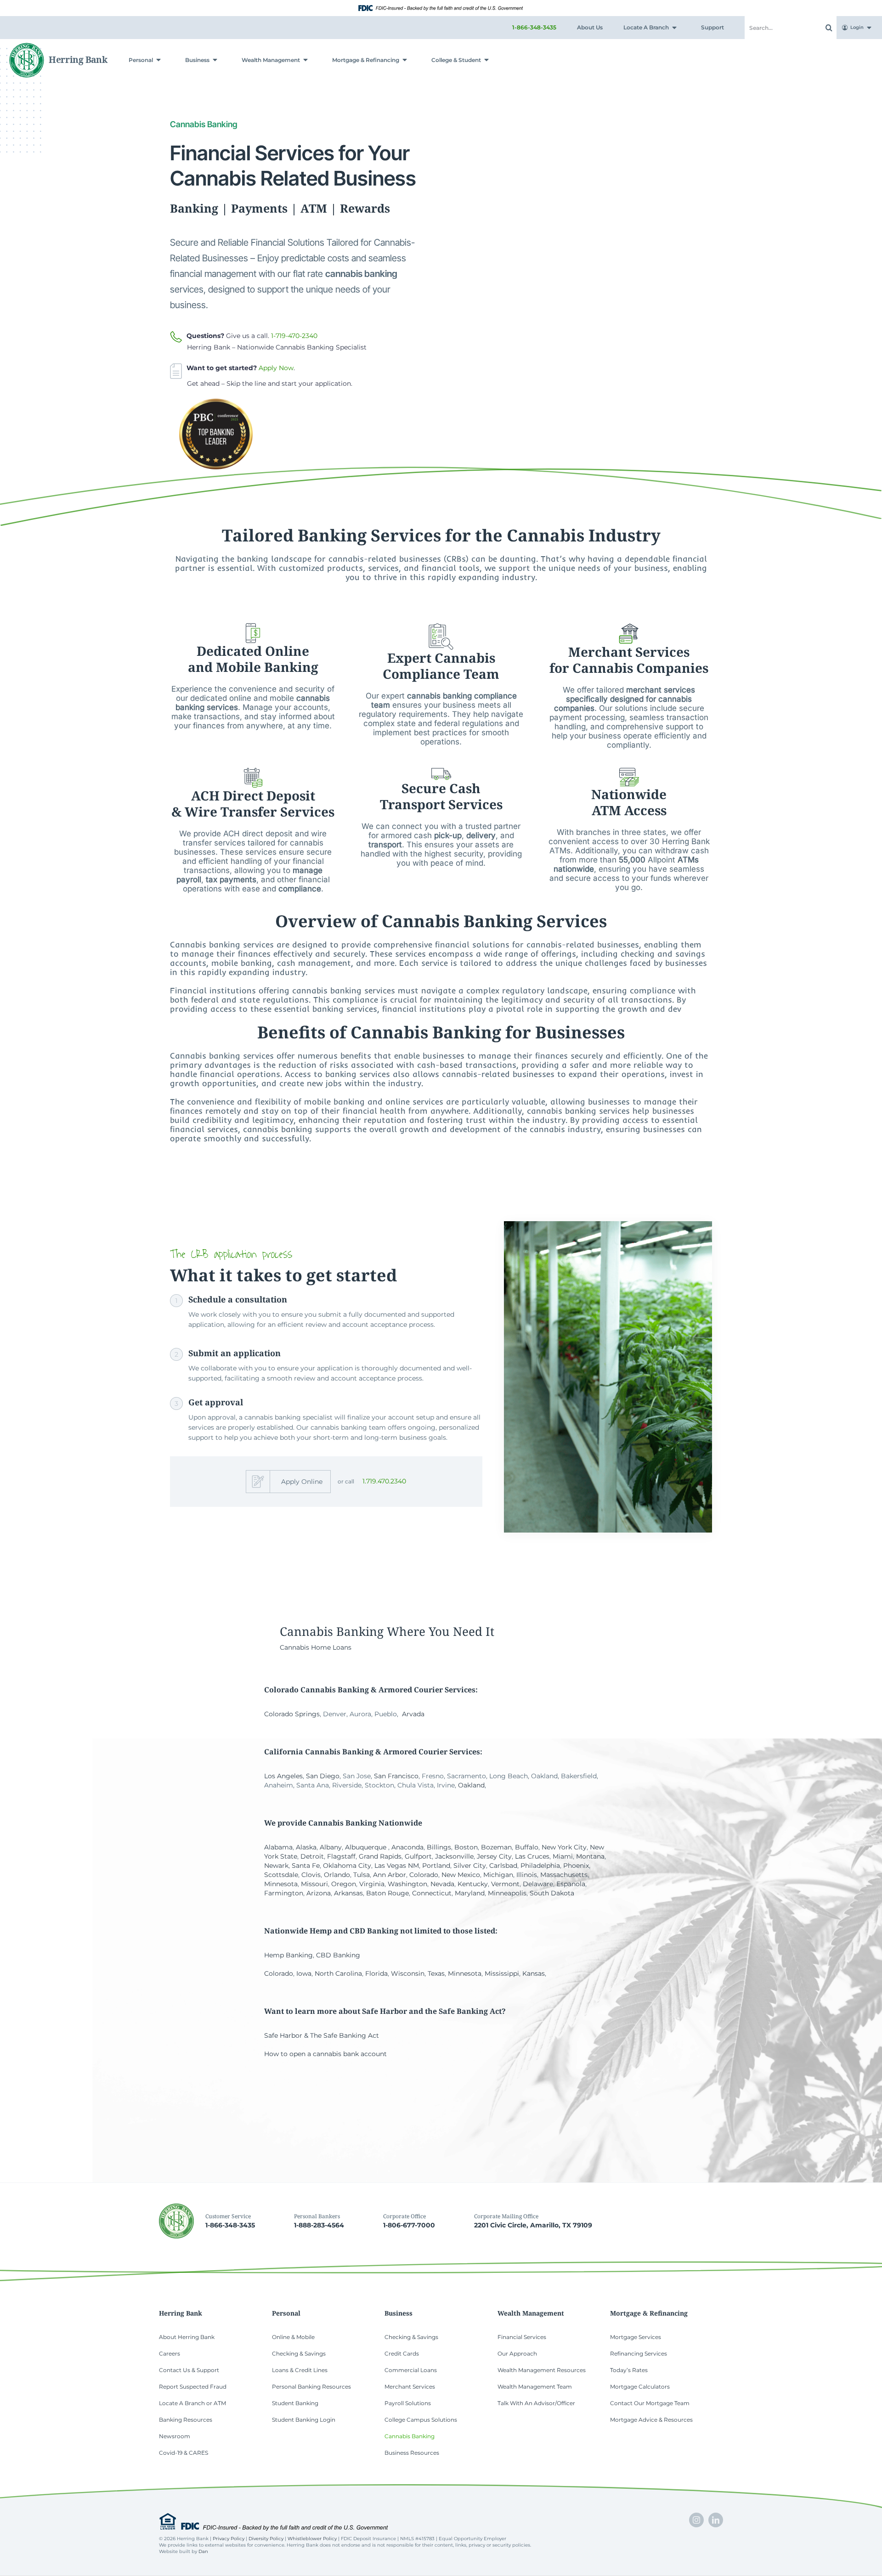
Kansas (534, 1973)
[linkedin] (716, 2520)
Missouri (314, 1884)
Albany (331, 1847)
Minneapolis (507, 1893)
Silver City (470, 1866)
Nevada (442, 1884)
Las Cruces (532, 1856)
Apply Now (276, 368)
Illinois (527, 1875)
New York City (564, 1847)
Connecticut (432, 1893)
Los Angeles (283, 1776)
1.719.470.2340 (384, 1481)
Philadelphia (540, 1866)
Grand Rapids (380, 1856)
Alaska (306, 1847)
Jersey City (494, 1856)
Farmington (284, 1893)
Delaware (538, 1884)
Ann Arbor (390, 1875)
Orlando (337, 1875)
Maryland (470, 1893)
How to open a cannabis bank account (325, 2054)
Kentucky (473, 1884)
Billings (439, 1847)
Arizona (319, 1893)
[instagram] (696, 2520)
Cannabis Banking (332, 1631)
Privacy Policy (229, 2539)
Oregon (344, 1884)
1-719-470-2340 (294, 336)
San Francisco (396, 1776)
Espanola (571, 1884)
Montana (590, 1856)
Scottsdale (281, 1875)
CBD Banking (338, 1955)
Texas (436, 1973)
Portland (436, 1866)
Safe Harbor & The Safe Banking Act (322, 2035)
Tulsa (362, 1875)
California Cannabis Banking (320, 1752)
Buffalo (527, 1847)
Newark (276, 1866)
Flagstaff (341, 1856)
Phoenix (576, 1866)
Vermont (505, 1884)
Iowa (304, 1973)
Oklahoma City (347, 1866)
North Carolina (338, 1973)
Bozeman (496, 1847)
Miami (563, 1856)
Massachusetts (564, 1875)
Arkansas (348, 1893)
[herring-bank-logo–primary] (59, 46)
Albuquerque (366, 1847)
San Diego (323, 1776)
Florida (376, 1973)
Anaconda (407, 1847)
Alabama (278, 1847)
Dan (203, 2551)
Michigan (498, 1875)
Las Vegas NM (397, 1866)
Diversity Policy (266, 2539)
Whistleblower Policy (312, 2539)
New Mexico (461, 1875)
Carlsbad (503, 1866)
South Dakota (552, 1893)
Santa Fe (306, 1866)
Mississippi (502, 1973)
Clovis (311, 1875)
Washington (407, 1884)
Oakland (471, 1785)
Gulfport (418, 1856)
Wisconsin (408, 1973)
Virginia (372, 1884)
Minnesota (281, 1884)
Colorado (424, 1875)
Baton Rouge (387, 1893)
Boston (466, 1847)
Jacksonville (454, 1856)
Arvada (413, 1714)
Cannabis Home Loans (316, 1647)
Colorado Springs (292, 1714)
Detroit (312, 1856)
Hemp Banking (288, 1955)
